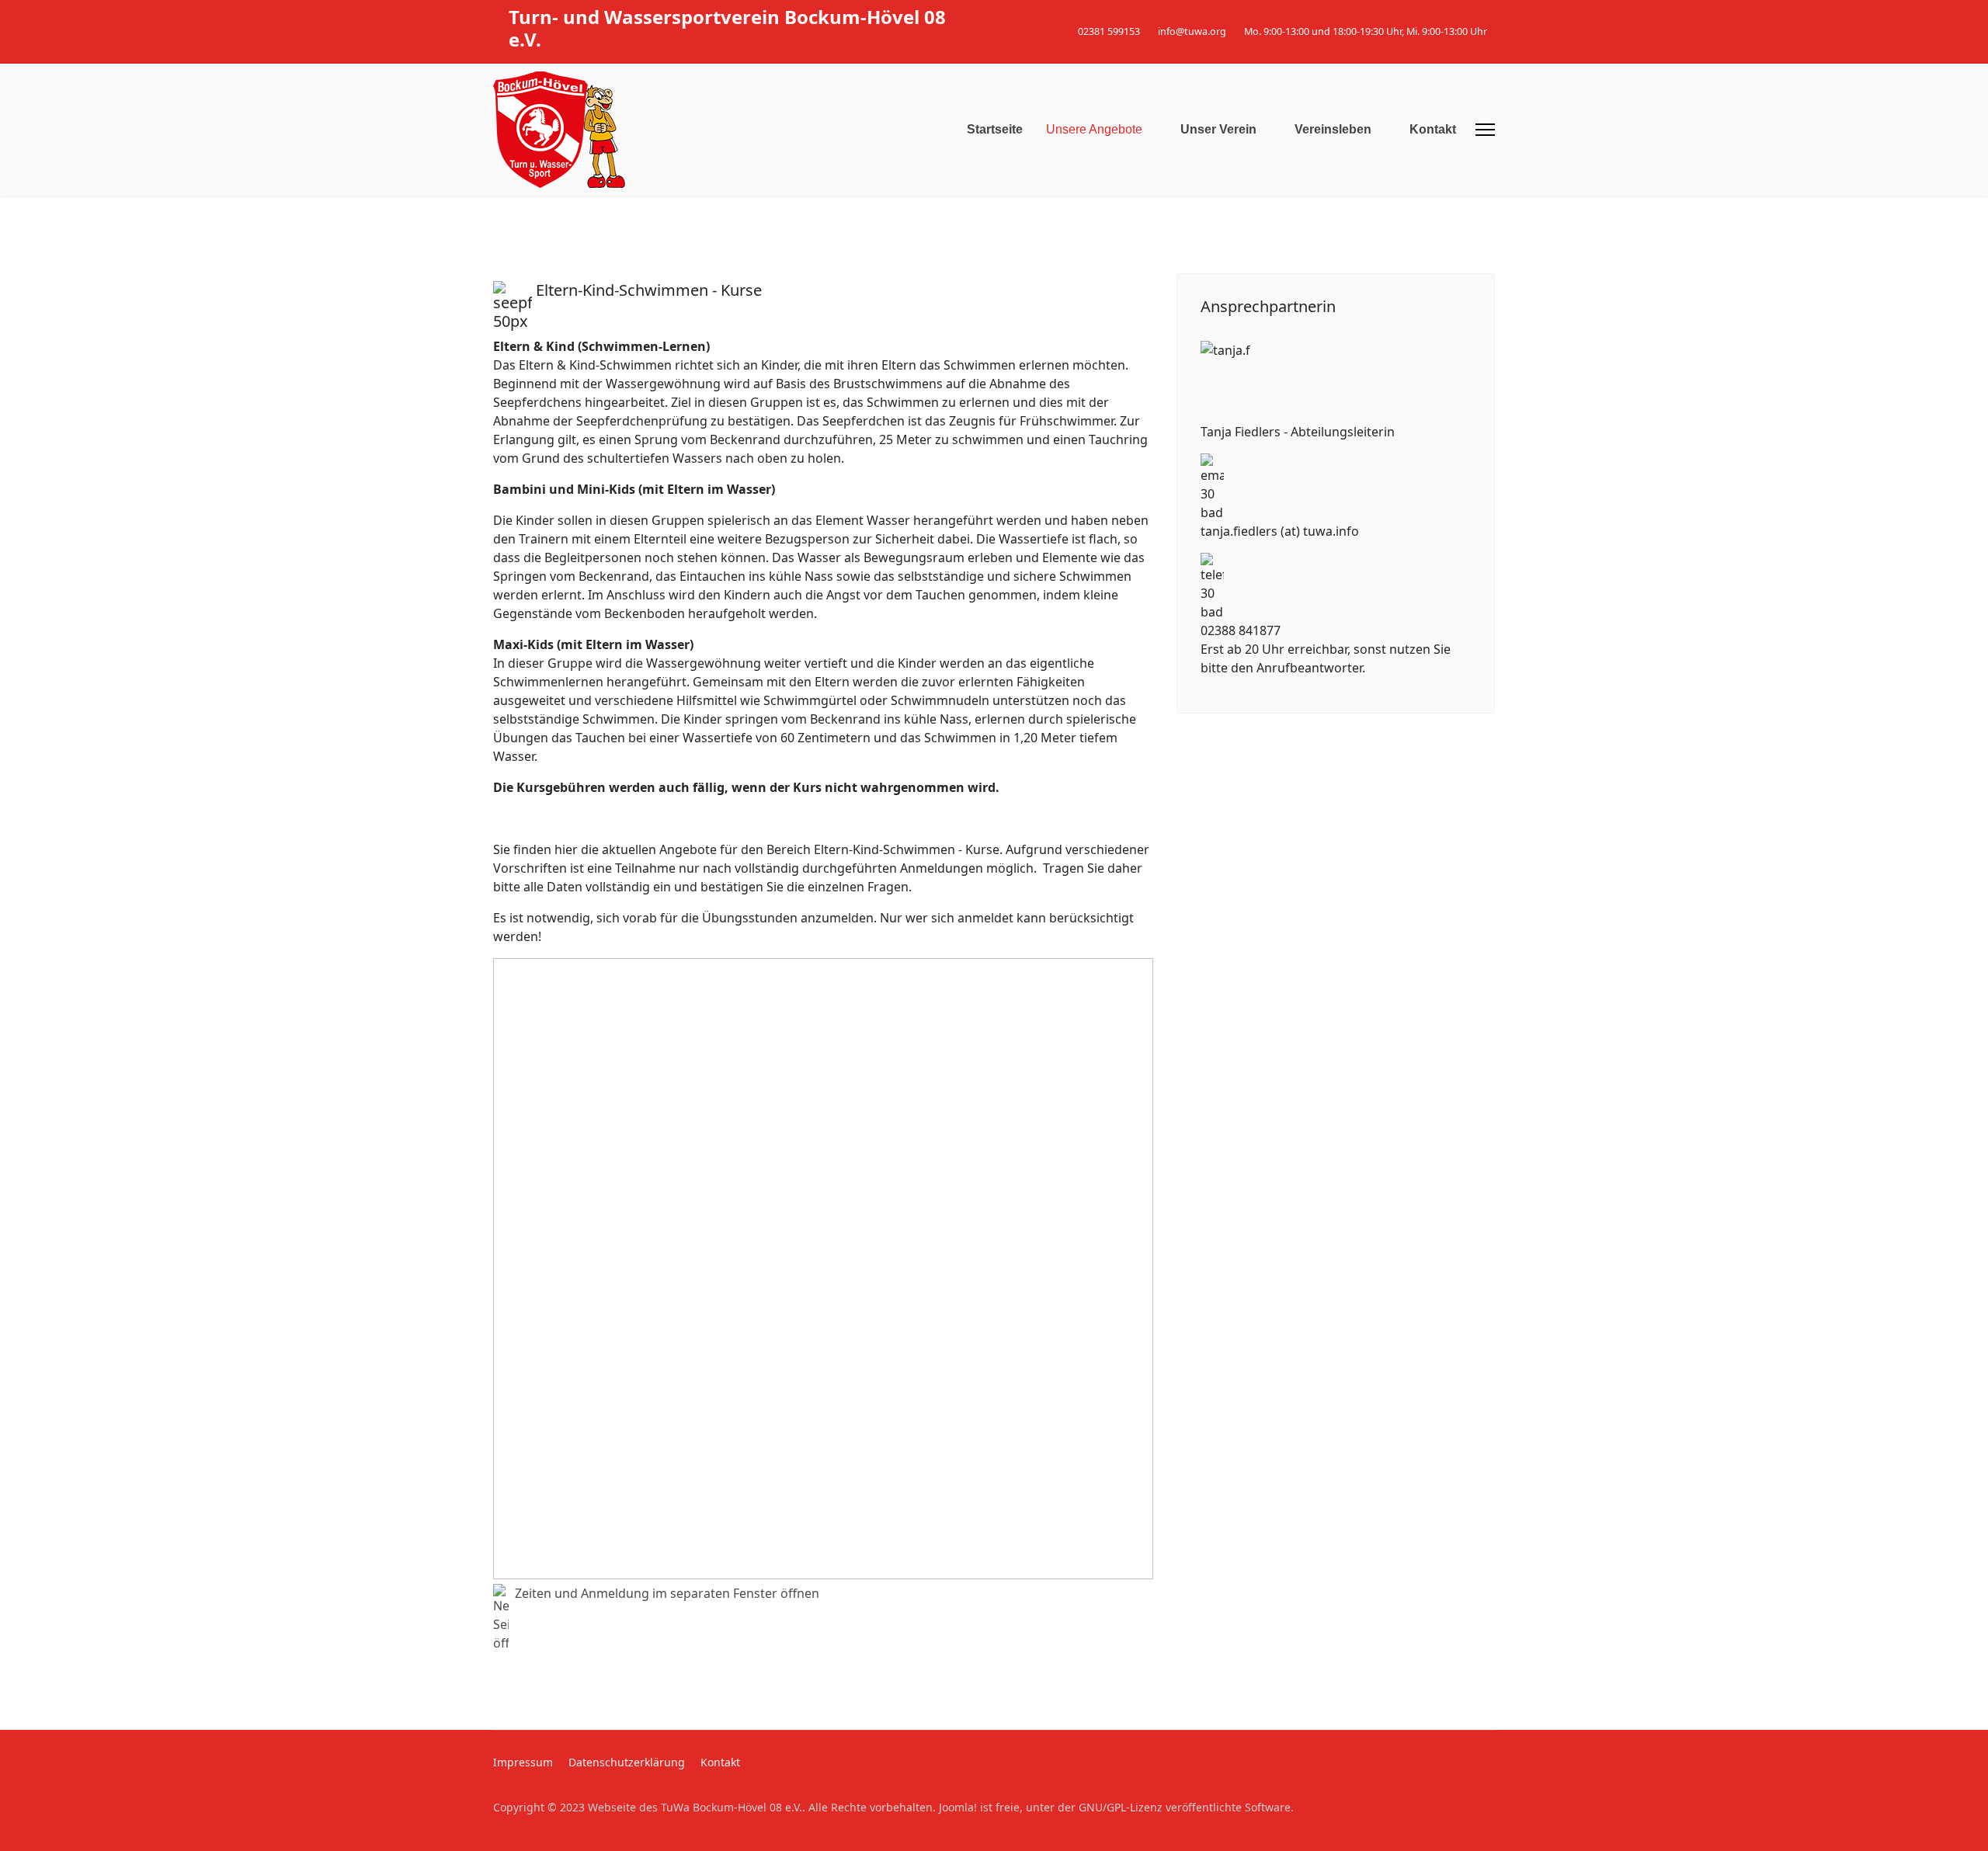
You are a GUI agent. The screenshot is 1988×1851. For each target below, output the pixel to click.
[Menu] (1485, 130)
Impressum (523, 1762)
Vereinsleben (1333, 129)
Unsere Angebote (1094, 129)
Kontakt (1433, 129)
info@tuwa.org (1192, 31)
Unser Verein (1218, 129)
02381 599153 (1109, 31)
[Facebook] (1467, 14)
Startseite (995, 129)
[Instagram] (1491, 14)
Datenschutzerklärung (627, 1762)
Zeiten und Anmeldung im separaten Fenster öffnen (667, 1593)
